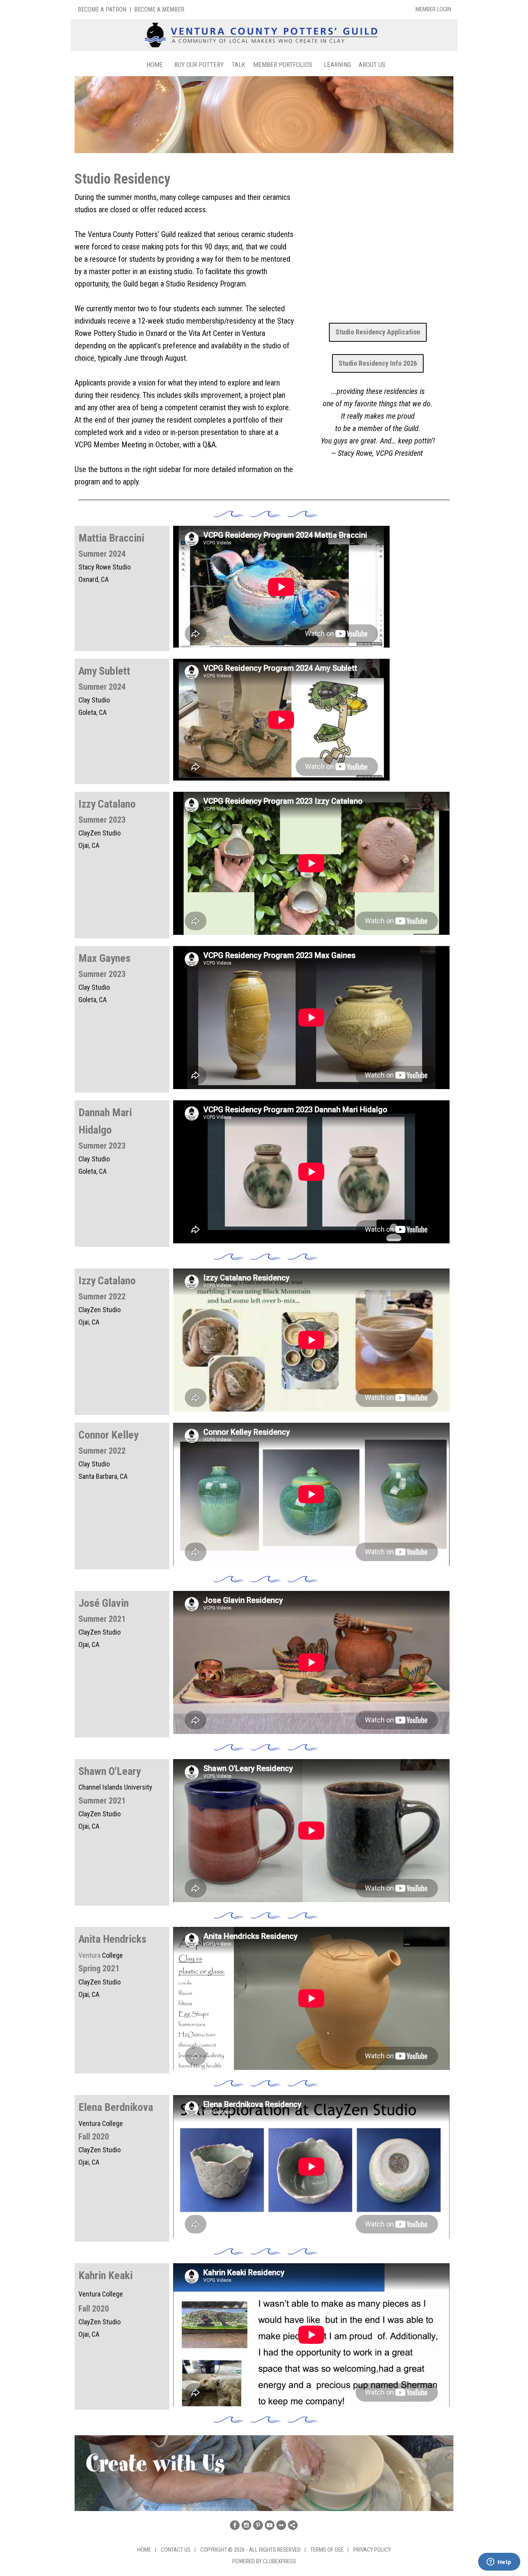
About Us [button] (372, 65)
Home (155, 65)
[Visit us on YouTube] (270, 2525)
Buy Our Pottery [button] (199, 65)
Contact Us (176, 2550)
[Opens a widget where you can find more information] (499, 2562)
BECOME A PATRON (102, 9)
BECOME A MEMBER (159, 9)
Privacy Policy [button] (372, 2550)
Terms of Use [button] (327, 2550)
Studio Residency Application (378, 332)
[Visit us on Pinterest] (258, 2525)
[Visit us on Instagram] (246, 2525)
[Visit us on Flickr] (281, 2525)
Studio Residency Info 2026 (378, 363)
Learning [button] (337, 65)
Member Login (433, 9)
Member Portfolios (283, 65)
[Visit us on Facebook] (235, 2525)
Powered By (248, 2561)
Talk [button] (238, 65)
